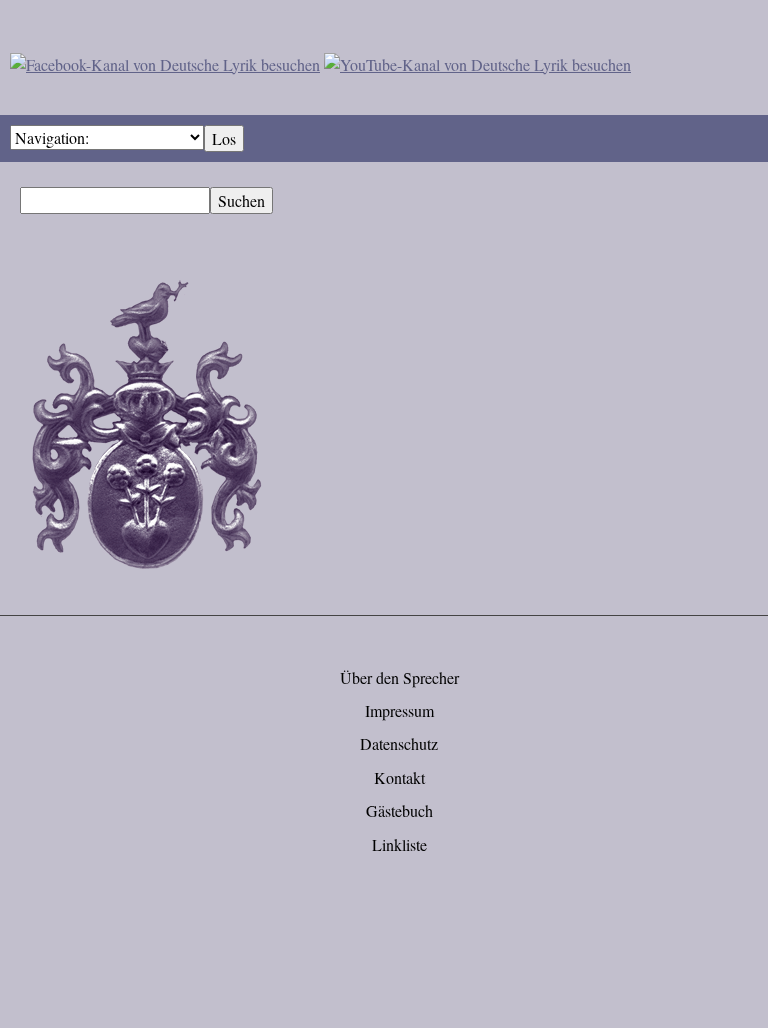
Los (224, 138)
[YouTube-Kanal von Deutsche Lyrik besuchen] (477, 61)
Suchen (241, 200)
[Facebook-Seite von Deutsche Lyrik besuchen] (165, 61)
